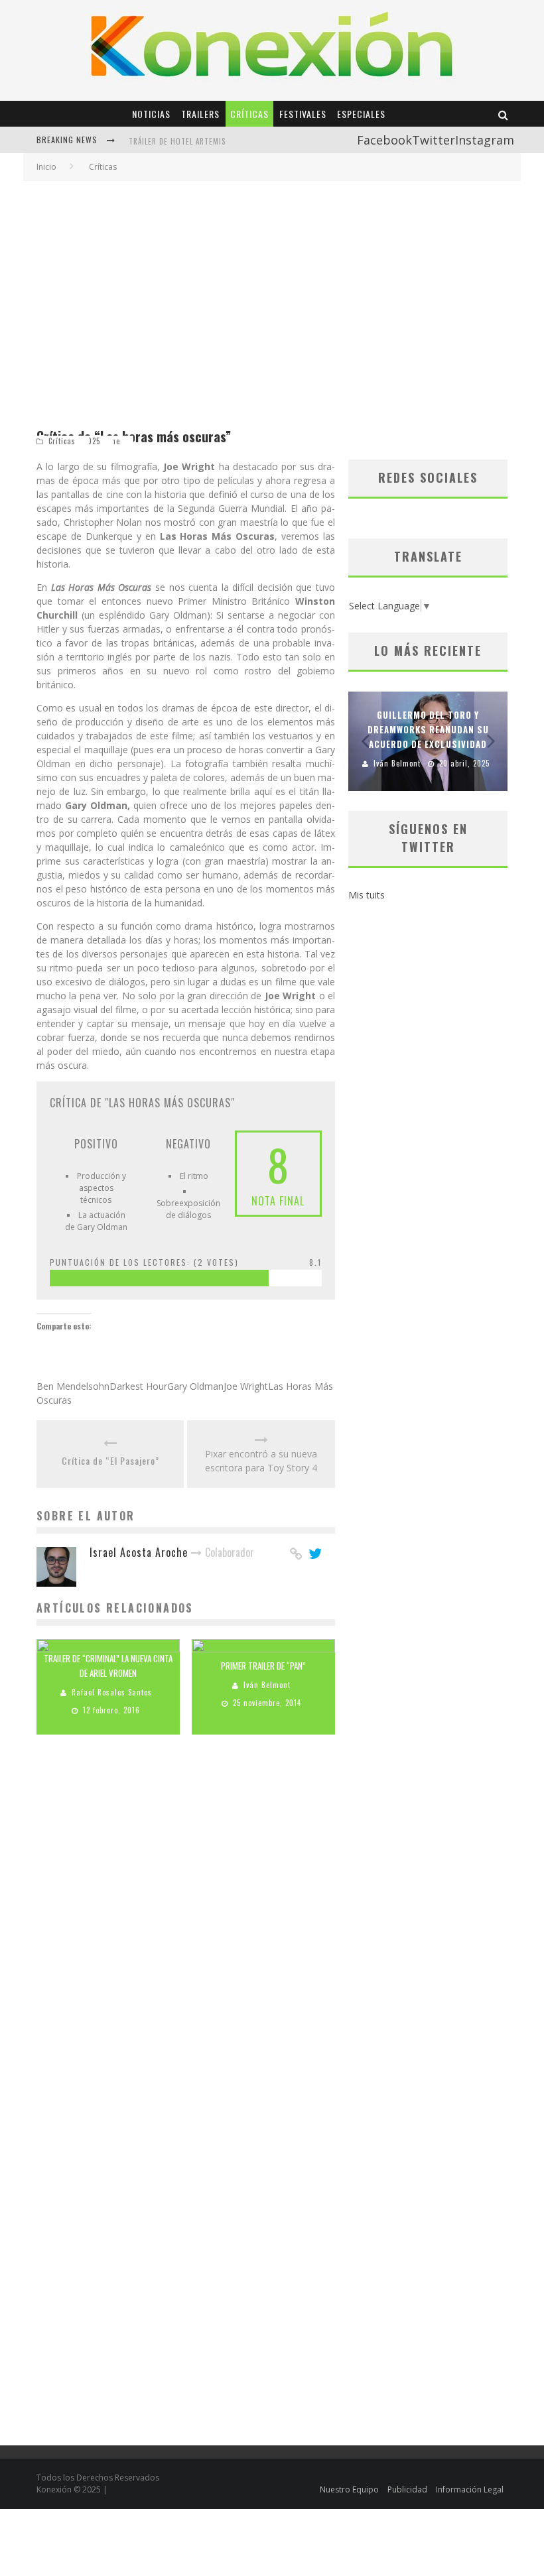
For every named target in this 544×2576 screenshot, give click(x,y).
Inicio (46, 167)
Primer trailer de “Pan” (263, 1666)
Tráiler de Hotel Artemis (177, 141)
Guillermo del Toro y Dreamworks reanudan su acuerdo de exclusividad (428, 729)
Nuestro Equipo (349, 2489)
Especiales (361, 114)
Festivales (303, 114)
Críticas (249, 114)
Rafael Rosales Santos (112, 1693)
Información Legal (470, 2489)
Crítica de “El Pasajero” (110, 1460)
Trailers (200, 114)
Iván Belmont (267, 1686)
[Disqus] (186, 1933)
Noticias (151, 114)
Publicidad (407, 2489)
